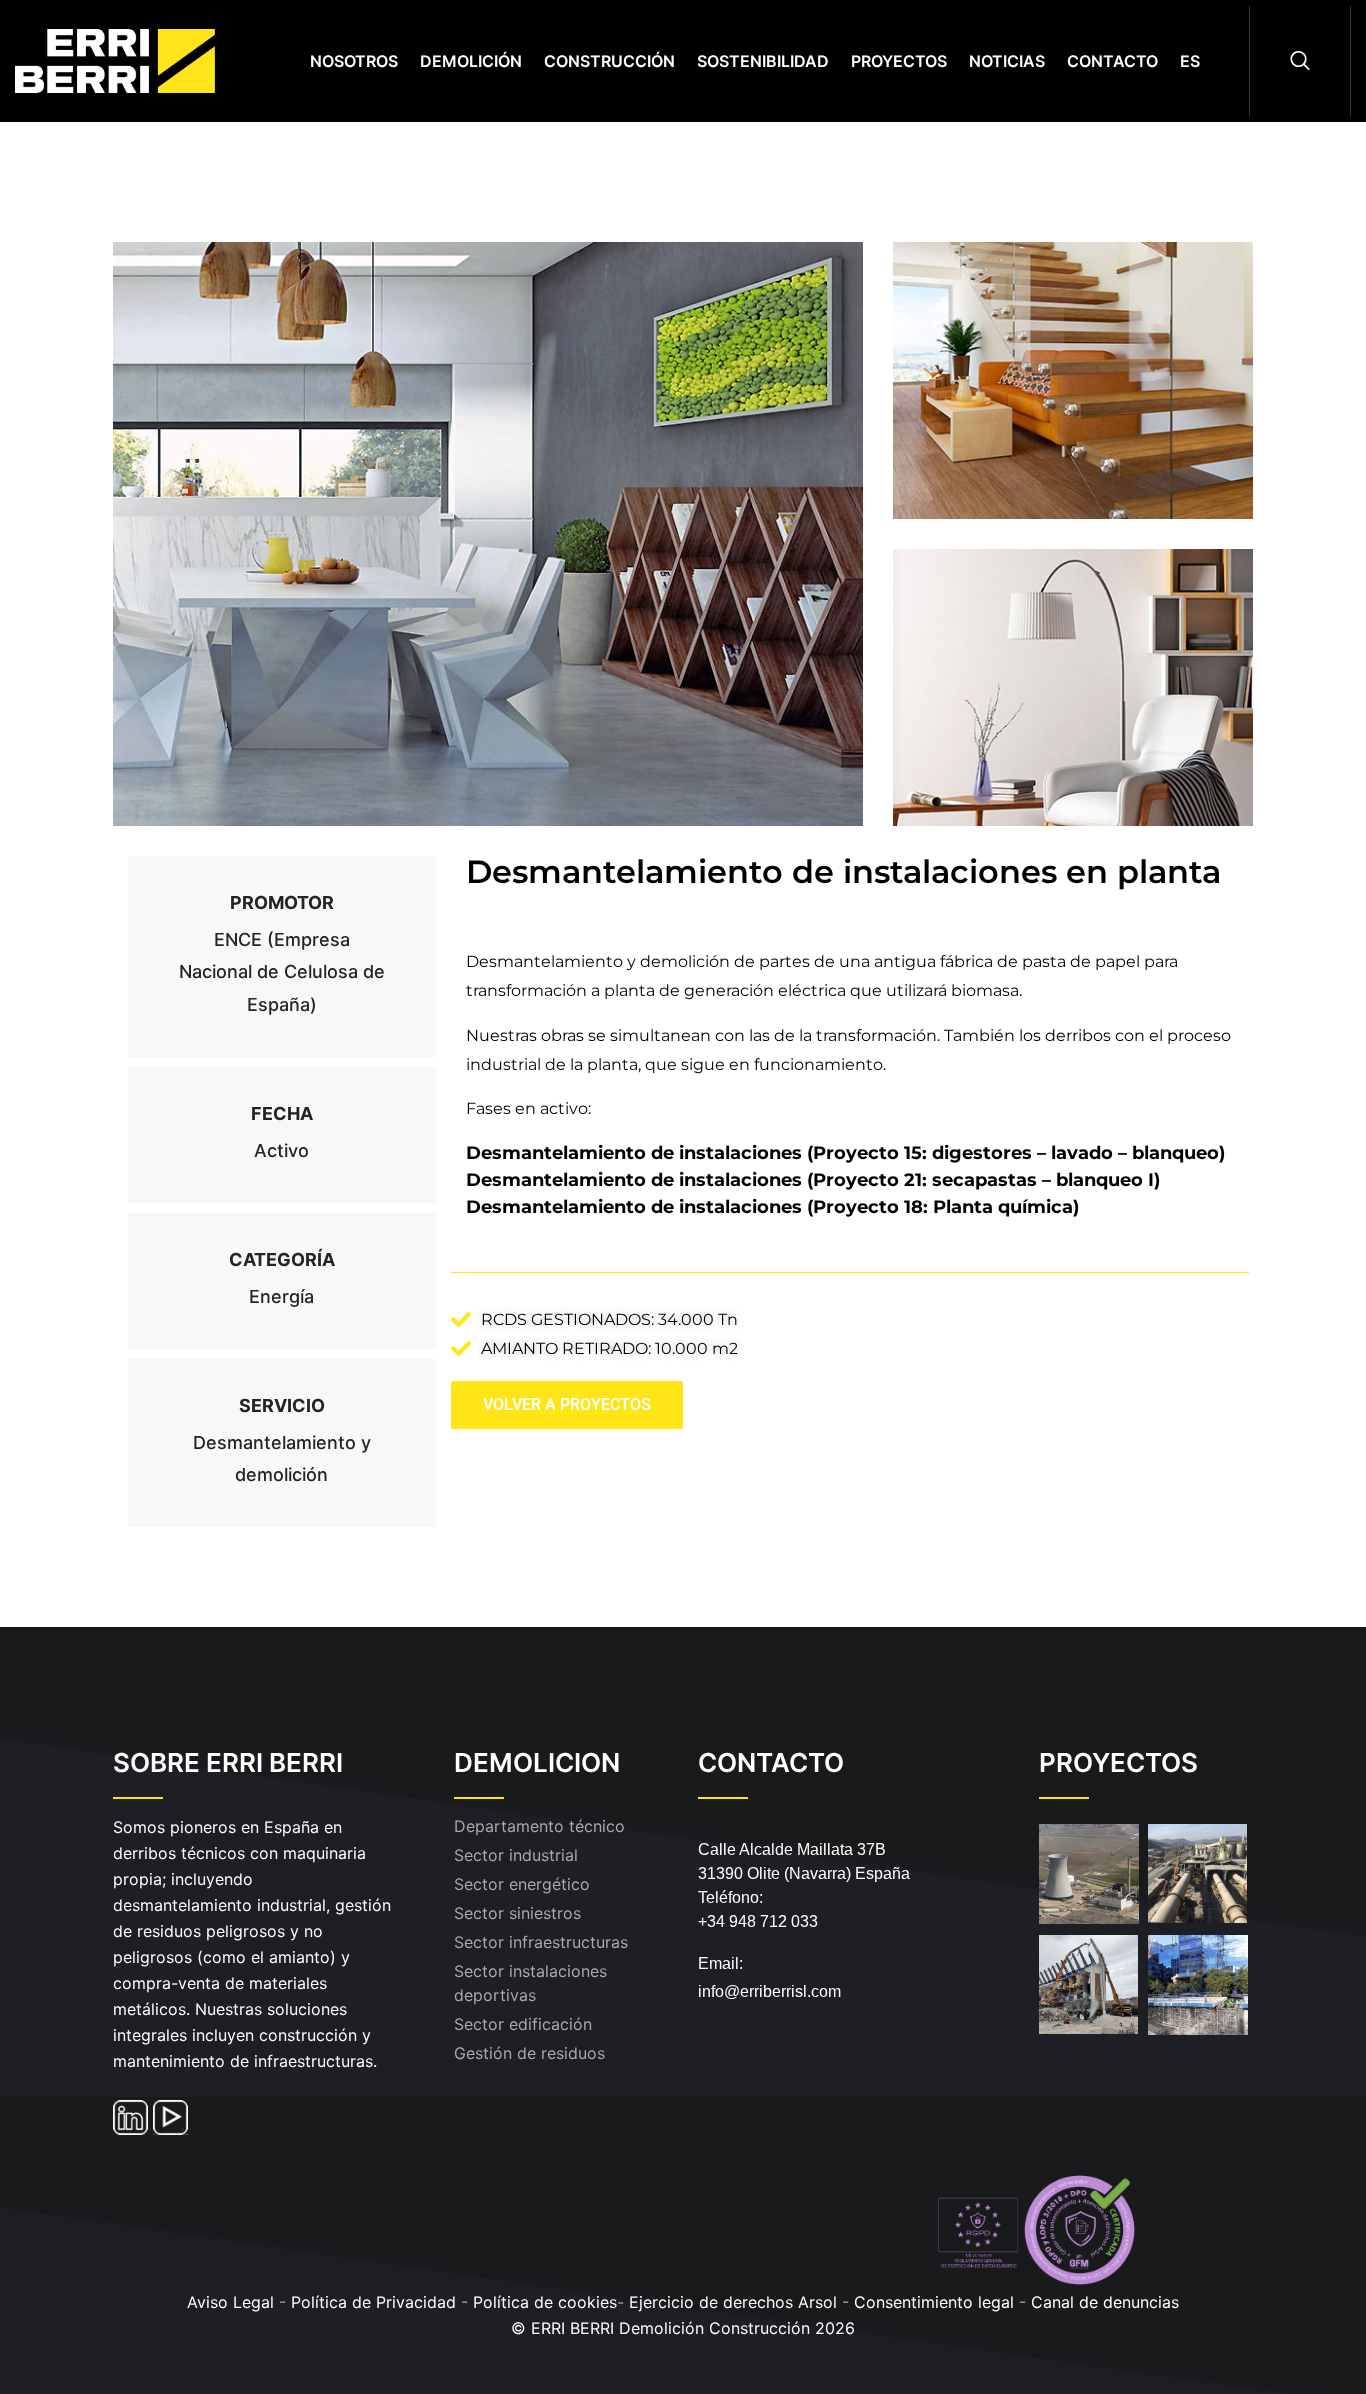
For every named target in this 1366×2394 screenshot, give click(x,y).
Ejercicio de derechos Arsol (733, 2302)
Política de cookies (545, 2302)
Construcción (609, 61)
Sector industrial (516, 1855)
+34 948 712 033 (758, 1921)
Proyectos (899, 61)
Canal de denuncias (1105, 2302)
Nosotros (354, 61)
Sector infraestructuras (541, 1942)
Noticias (1007, 61)
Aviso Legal (230, 2302)
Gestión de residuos (529, 2053)
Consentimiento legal (936, 2302)
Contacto (1112, 61)
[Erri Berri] (137, 59)
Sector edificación (523, 2024)
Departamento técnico (539, 1826)
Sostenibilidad (763, 61)
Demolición (471, 61)
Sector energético (522, 1884)
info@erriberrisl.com (769, 1991)
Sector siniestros (517, 1913)
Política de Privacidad (373, 2302)
